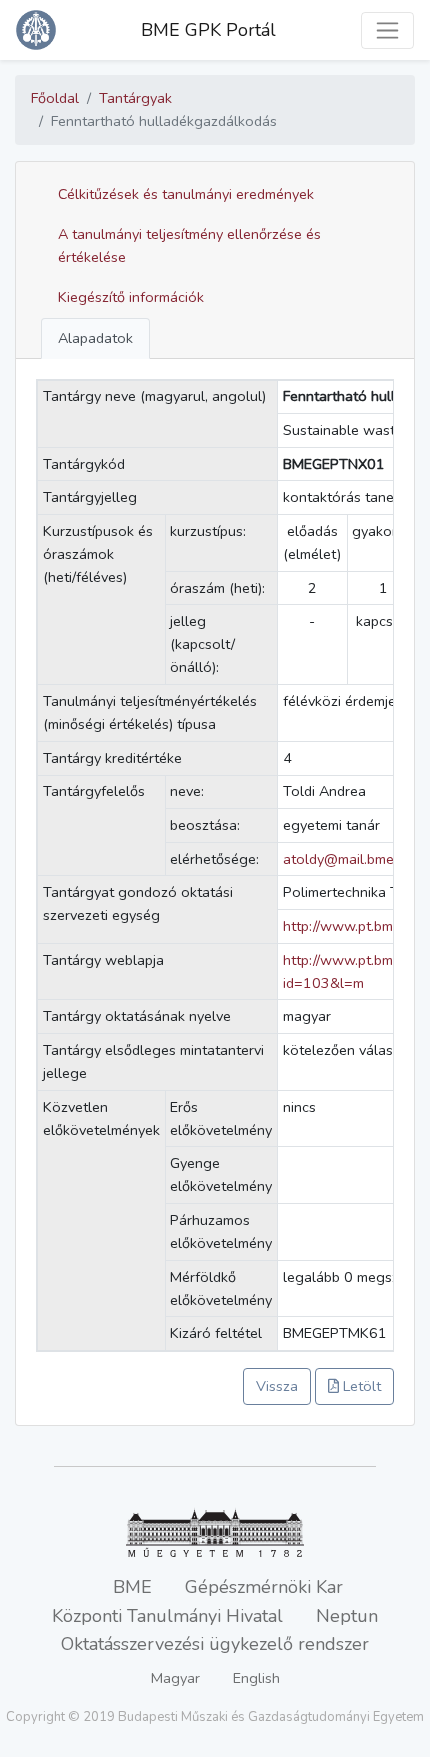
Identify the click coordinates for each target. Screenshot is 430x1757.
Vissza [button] (277, 1386)
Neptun (347, 1616)
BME (132, 1587)
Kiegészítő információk (131, 297)
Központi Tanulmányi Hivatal (167, 1616)
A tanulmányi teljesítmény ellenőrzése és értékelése (189, 245)
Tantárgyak (135, 98)
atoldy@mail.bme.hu (348, 859)
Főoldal (55, 98)
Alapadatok (95, 338)
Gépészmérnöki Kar (264, 1587)
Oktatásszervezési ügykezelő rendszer (215, 1644)
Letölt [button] (360, 1386)
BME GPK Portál (208, 30)
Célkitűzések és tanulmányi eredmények (186, 194)
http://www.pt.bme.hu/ (353, 926)
